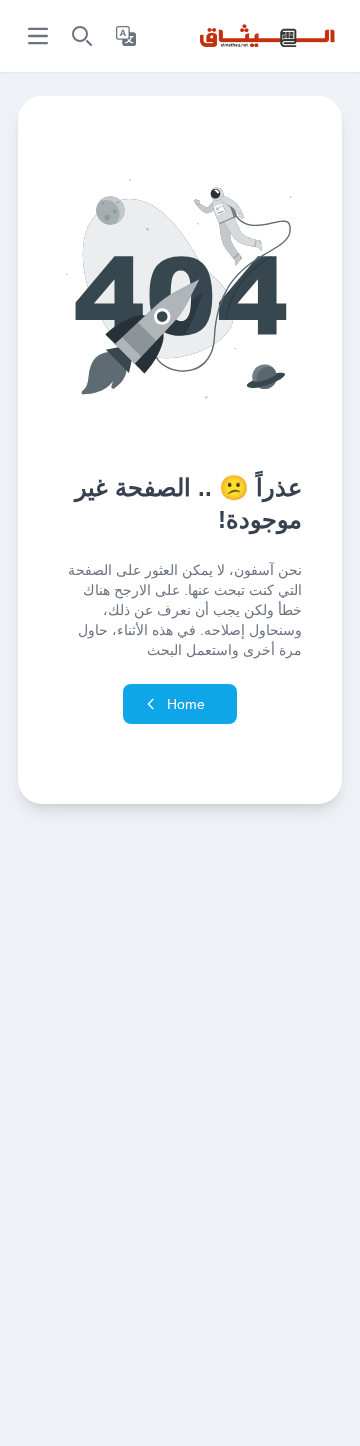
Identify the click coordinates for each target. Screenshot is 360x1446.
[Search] (82, 36)
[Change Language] (126, 36)
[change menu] (38, 36)
